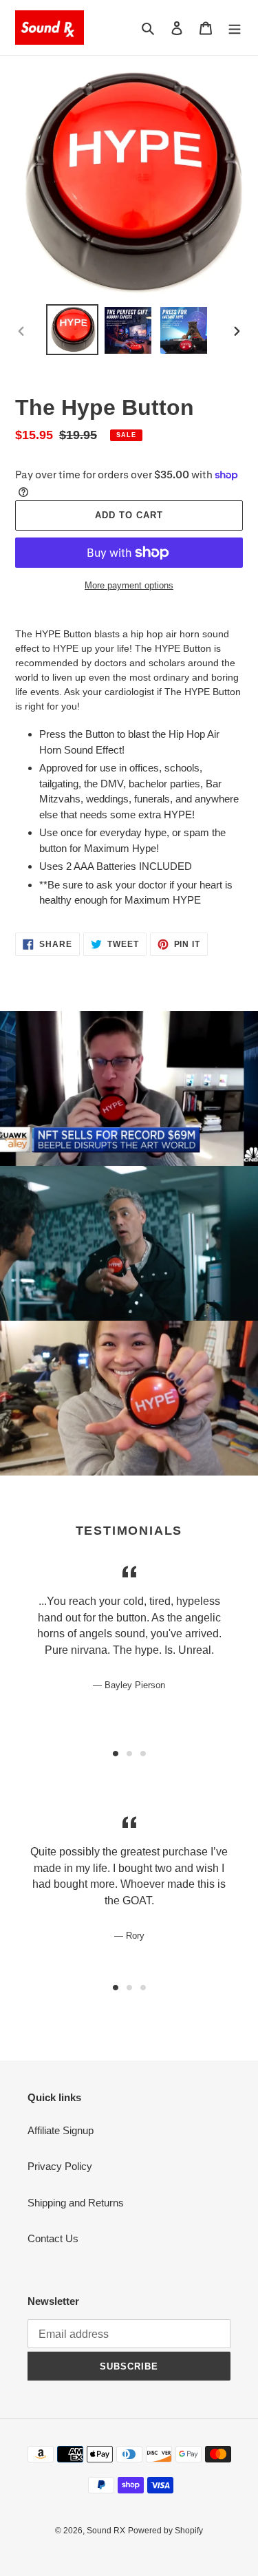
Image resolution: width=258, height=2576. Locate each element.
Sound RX (106, 2531)
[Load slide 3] (143, 1754)
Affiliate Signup (61, 2130)
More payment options (129, 585)
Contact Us (53, 2238)
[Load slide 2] (129, 1754)
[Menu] (235, 28)
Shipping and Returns (76, 2203)
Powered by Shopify (165, 2531)
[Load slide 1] (116, 1754)
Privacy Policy (60, 2166)
